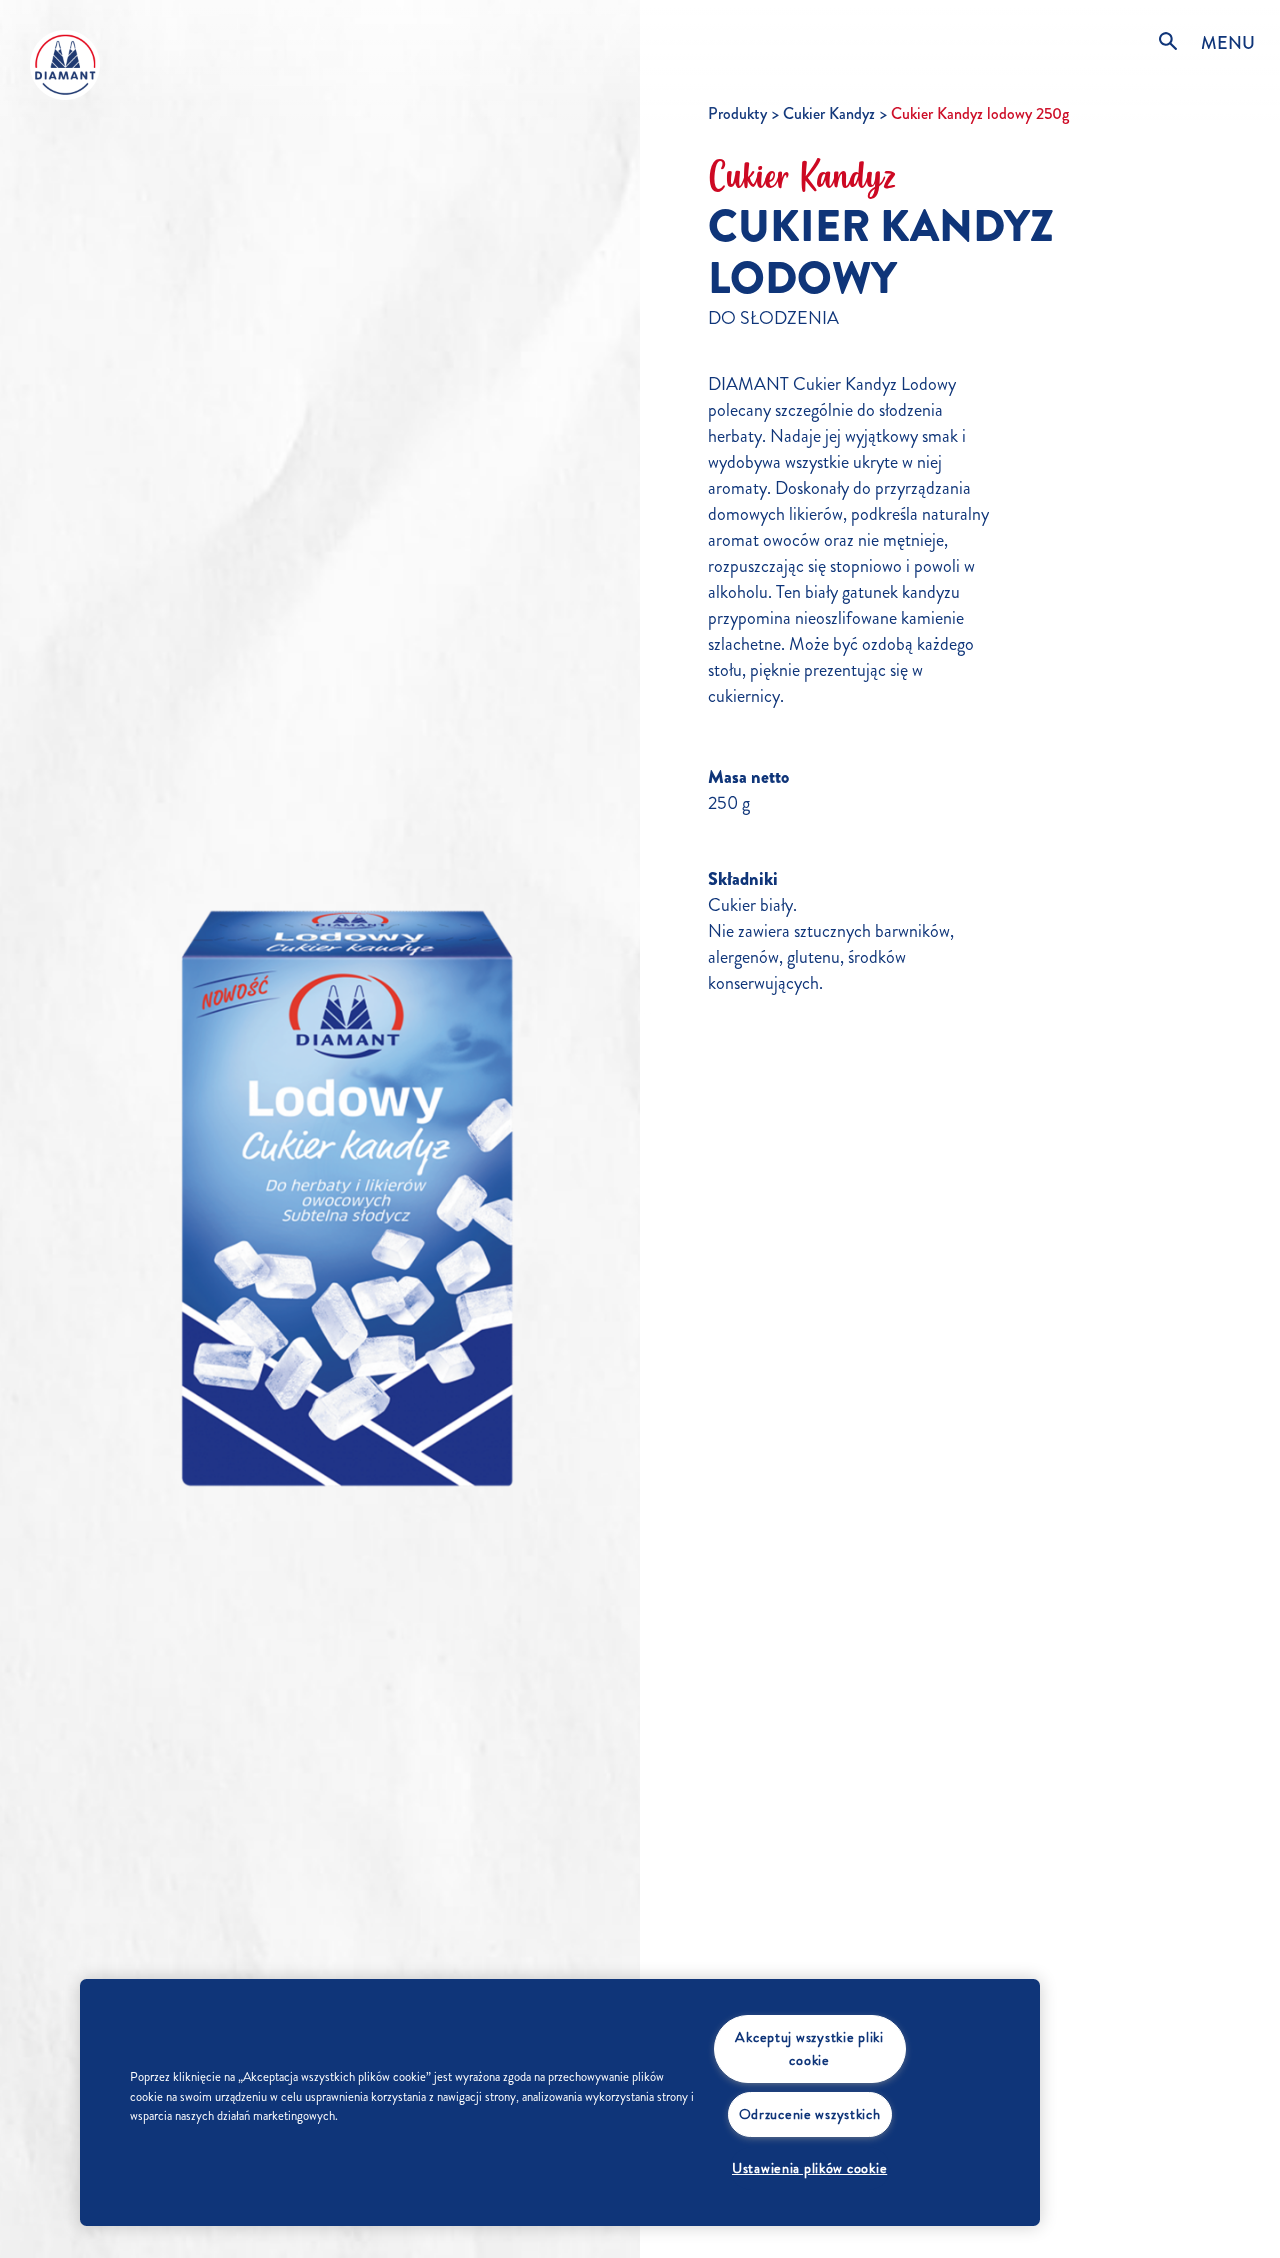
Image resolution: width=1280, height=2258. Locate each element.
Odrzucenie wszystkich (810, 2114)
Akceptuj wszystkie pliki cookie (809, 2048)
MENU (1228, 43)
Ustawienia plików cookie (809, 2168)
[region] (560, 2102)
